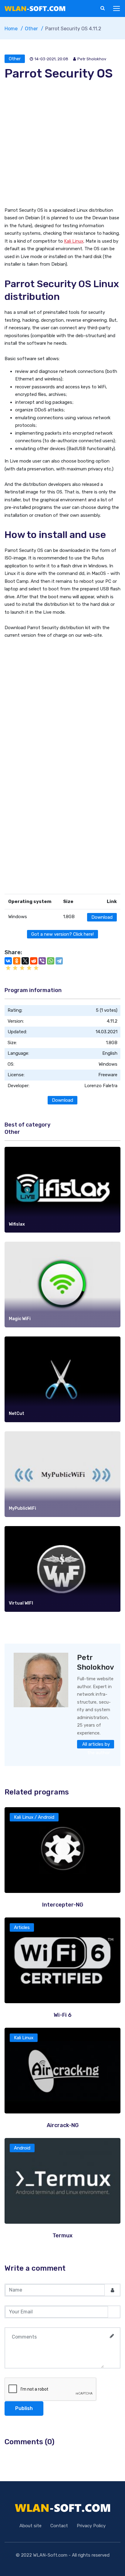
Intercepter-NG (63, 1905)
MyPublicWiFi (22, 1508)
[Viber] (42, 961)
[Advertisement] (62, 144)
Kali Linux (74, 241)
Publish (24, 2408)
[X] (25, 961)
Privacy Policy (91, 2526)
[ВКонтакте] (8, 961)
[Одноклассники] (17, 961)
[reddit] (34, 961)
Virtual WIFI (21, 1603)
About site (30, 2526)
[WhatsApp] (51, 961)
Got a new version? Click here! (62, 934)
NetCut (17, 1414)
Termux (62, 2236)
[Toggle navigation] (117, 9)
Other (15, 59)
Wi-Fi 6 (63, 2015)
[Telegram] (59, 961)
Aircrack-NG (63, 2125)
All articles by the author (96, 1745)
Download (102, 917)
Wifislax (17, 1224)
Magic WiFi (20, 1319)
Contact (59, 2526)
